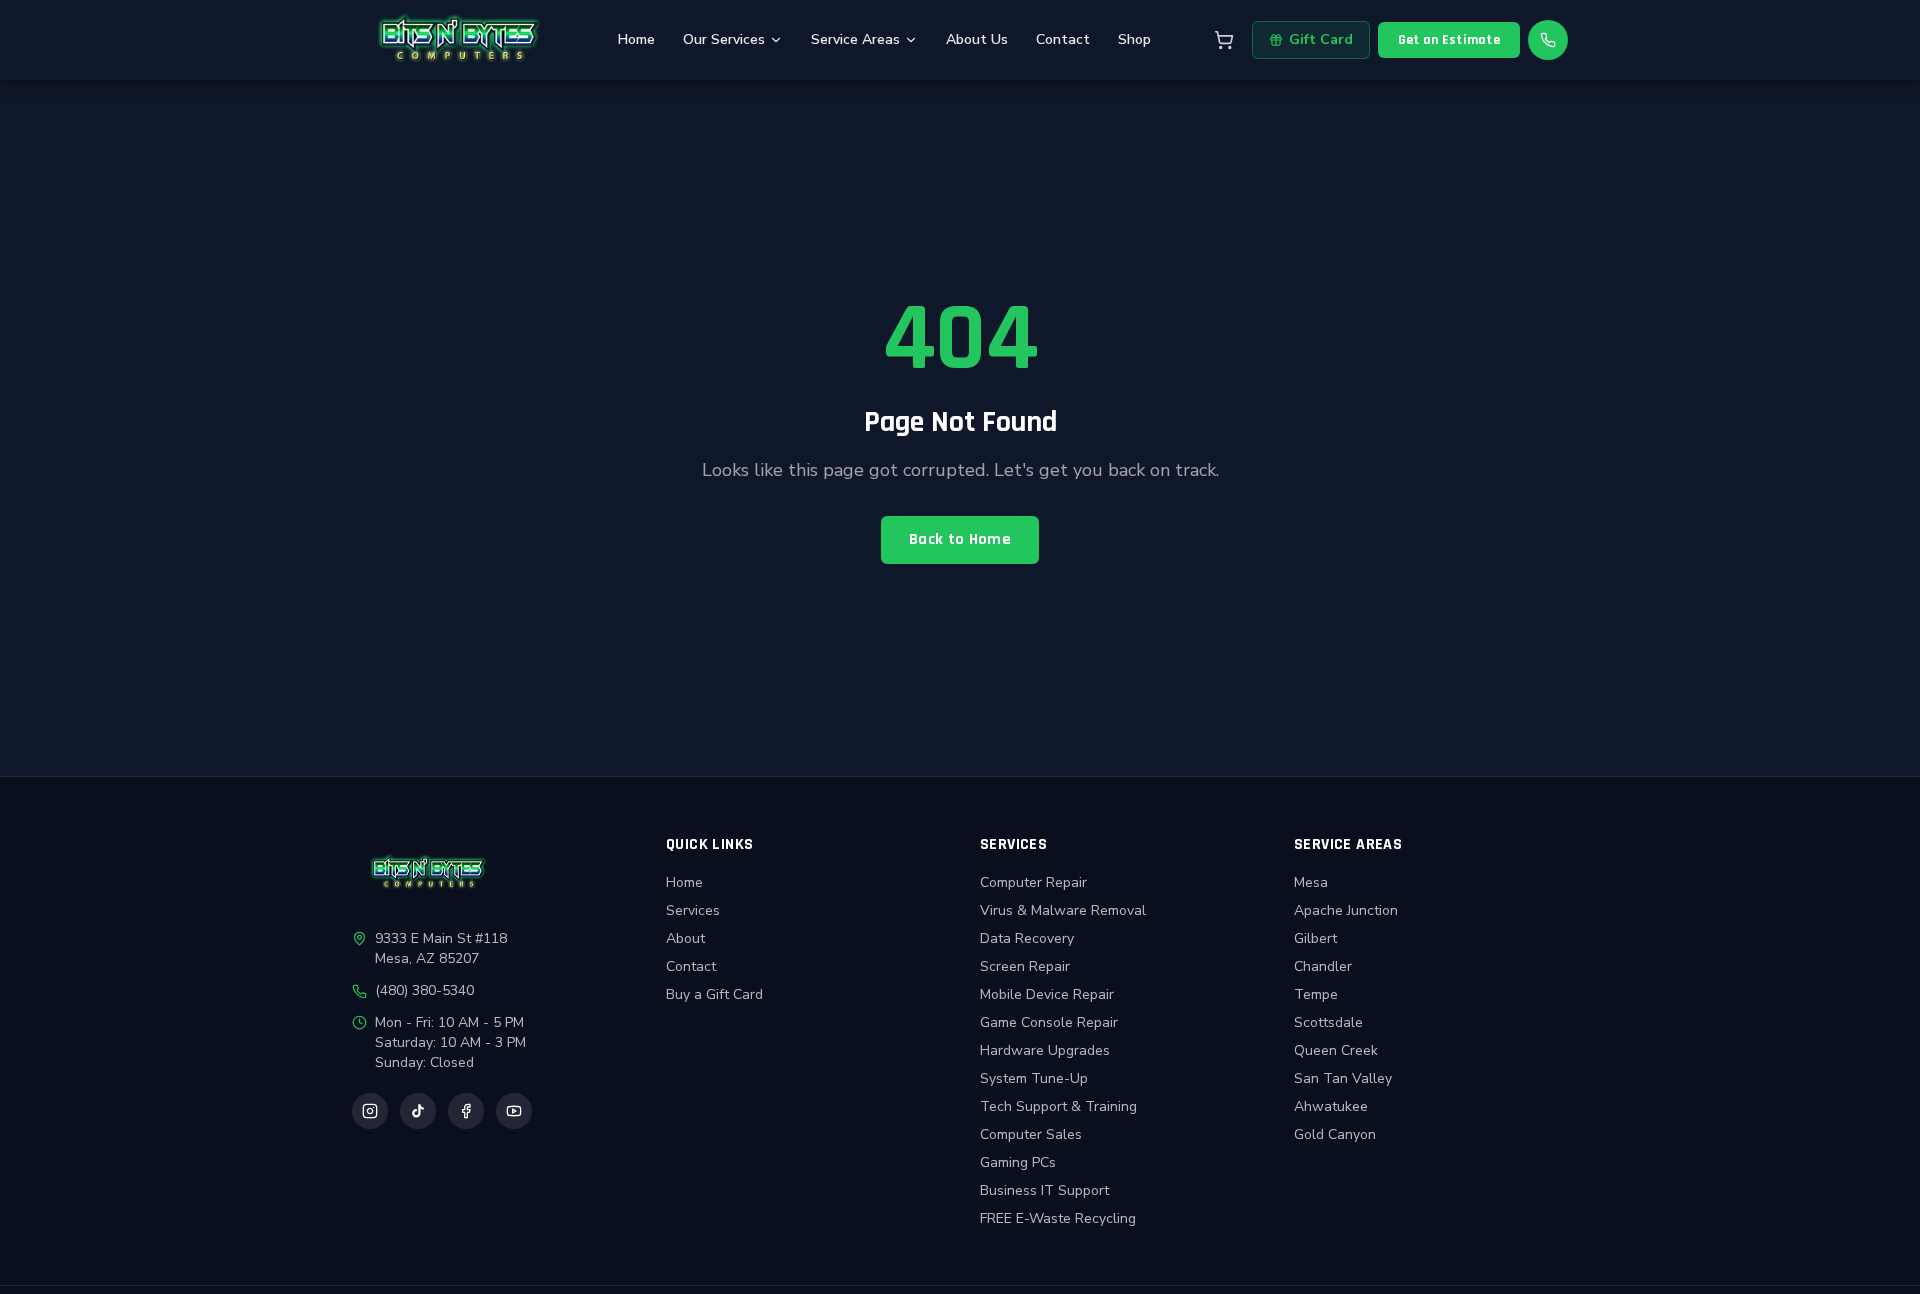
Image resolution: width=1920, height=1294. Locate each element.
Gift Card (1321, 39)
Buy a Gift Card (714, 994)
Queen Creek (1336, 1050)
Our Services (724, 39)
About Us (977, 39)
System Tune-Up (1034, 1078)
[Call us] (1548, 40)
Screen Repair (1025, 966)
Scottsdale (1328, 1022)
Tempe (1316, 994)
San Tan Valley (1343, 1078)
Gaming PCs (1018, 1162)
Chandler (1323, 966)
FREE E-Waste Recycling (1058, 1218)
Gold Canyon (1335, 1134)
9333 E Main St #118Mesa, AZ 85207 (441, 948)
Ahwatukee (1331, 1106)
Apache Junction (1346, 910)
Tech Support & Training (1058, 1106)
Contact (1063, 39)
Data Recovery (1027, 938)
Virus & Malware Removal (1063, 910)
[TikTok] (418, 1111)
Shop (1134, 39)
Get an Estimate (1449, 40)
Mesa (1311, 882)
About (685, 938)
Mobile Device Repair (1047, 994)
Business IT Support (1044, 1190)
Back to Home (960, 539)
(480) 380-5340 (424, 990)
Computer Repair (1033, 882)
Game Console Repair (1049, 1022)
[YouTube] (514, 1111)
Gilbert (1315, 938)
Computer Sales (1031, 1134)
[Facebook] (466, 1111)
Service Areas (855, 39)
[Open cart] (1224, 40)
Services (693, 910)
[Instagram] (370, 1111)
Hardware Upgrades (1045, 1050)
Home (636, 39)
